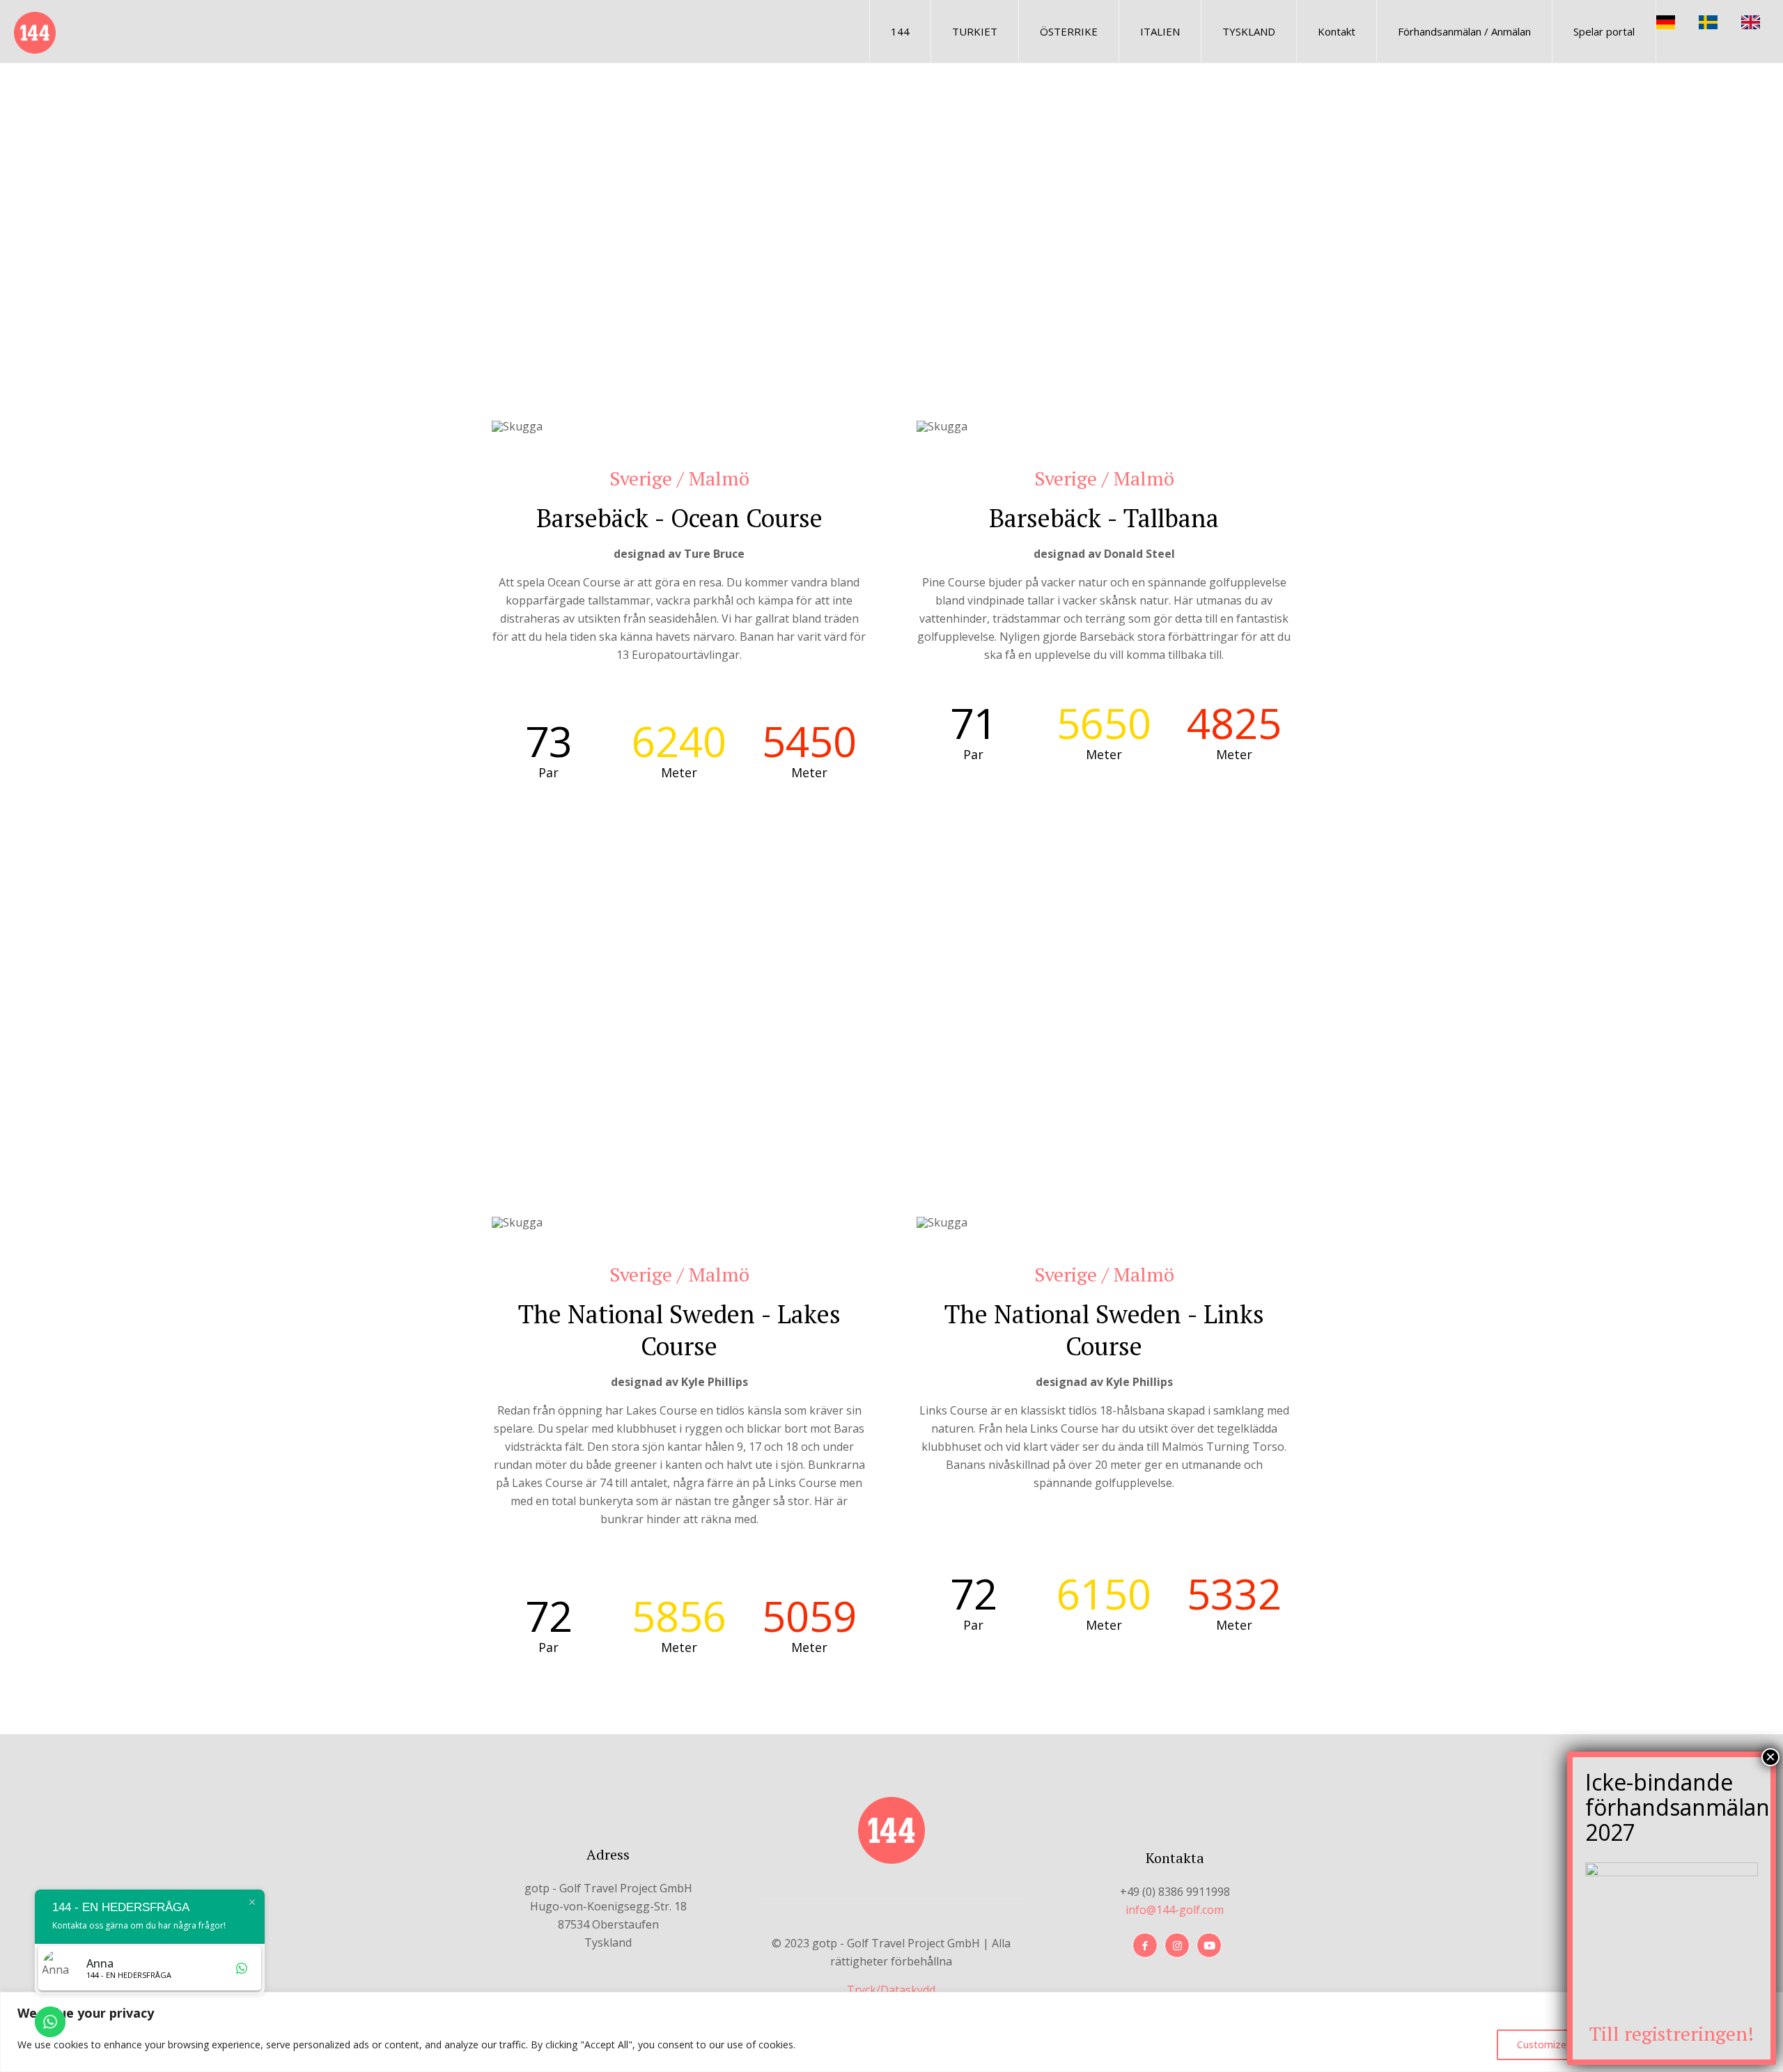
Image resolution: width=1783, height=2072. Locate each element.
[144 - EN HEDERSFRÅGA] (35, 31)
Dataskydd (908, 1990)
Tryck (862, 1990)
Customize (1542, 2044)
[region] (891, 2032)
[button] (513, 280)
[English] (1762, 21)
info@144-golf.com (1175, 1910)
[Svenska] (1720, 21)
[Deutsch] (1677, 21)
